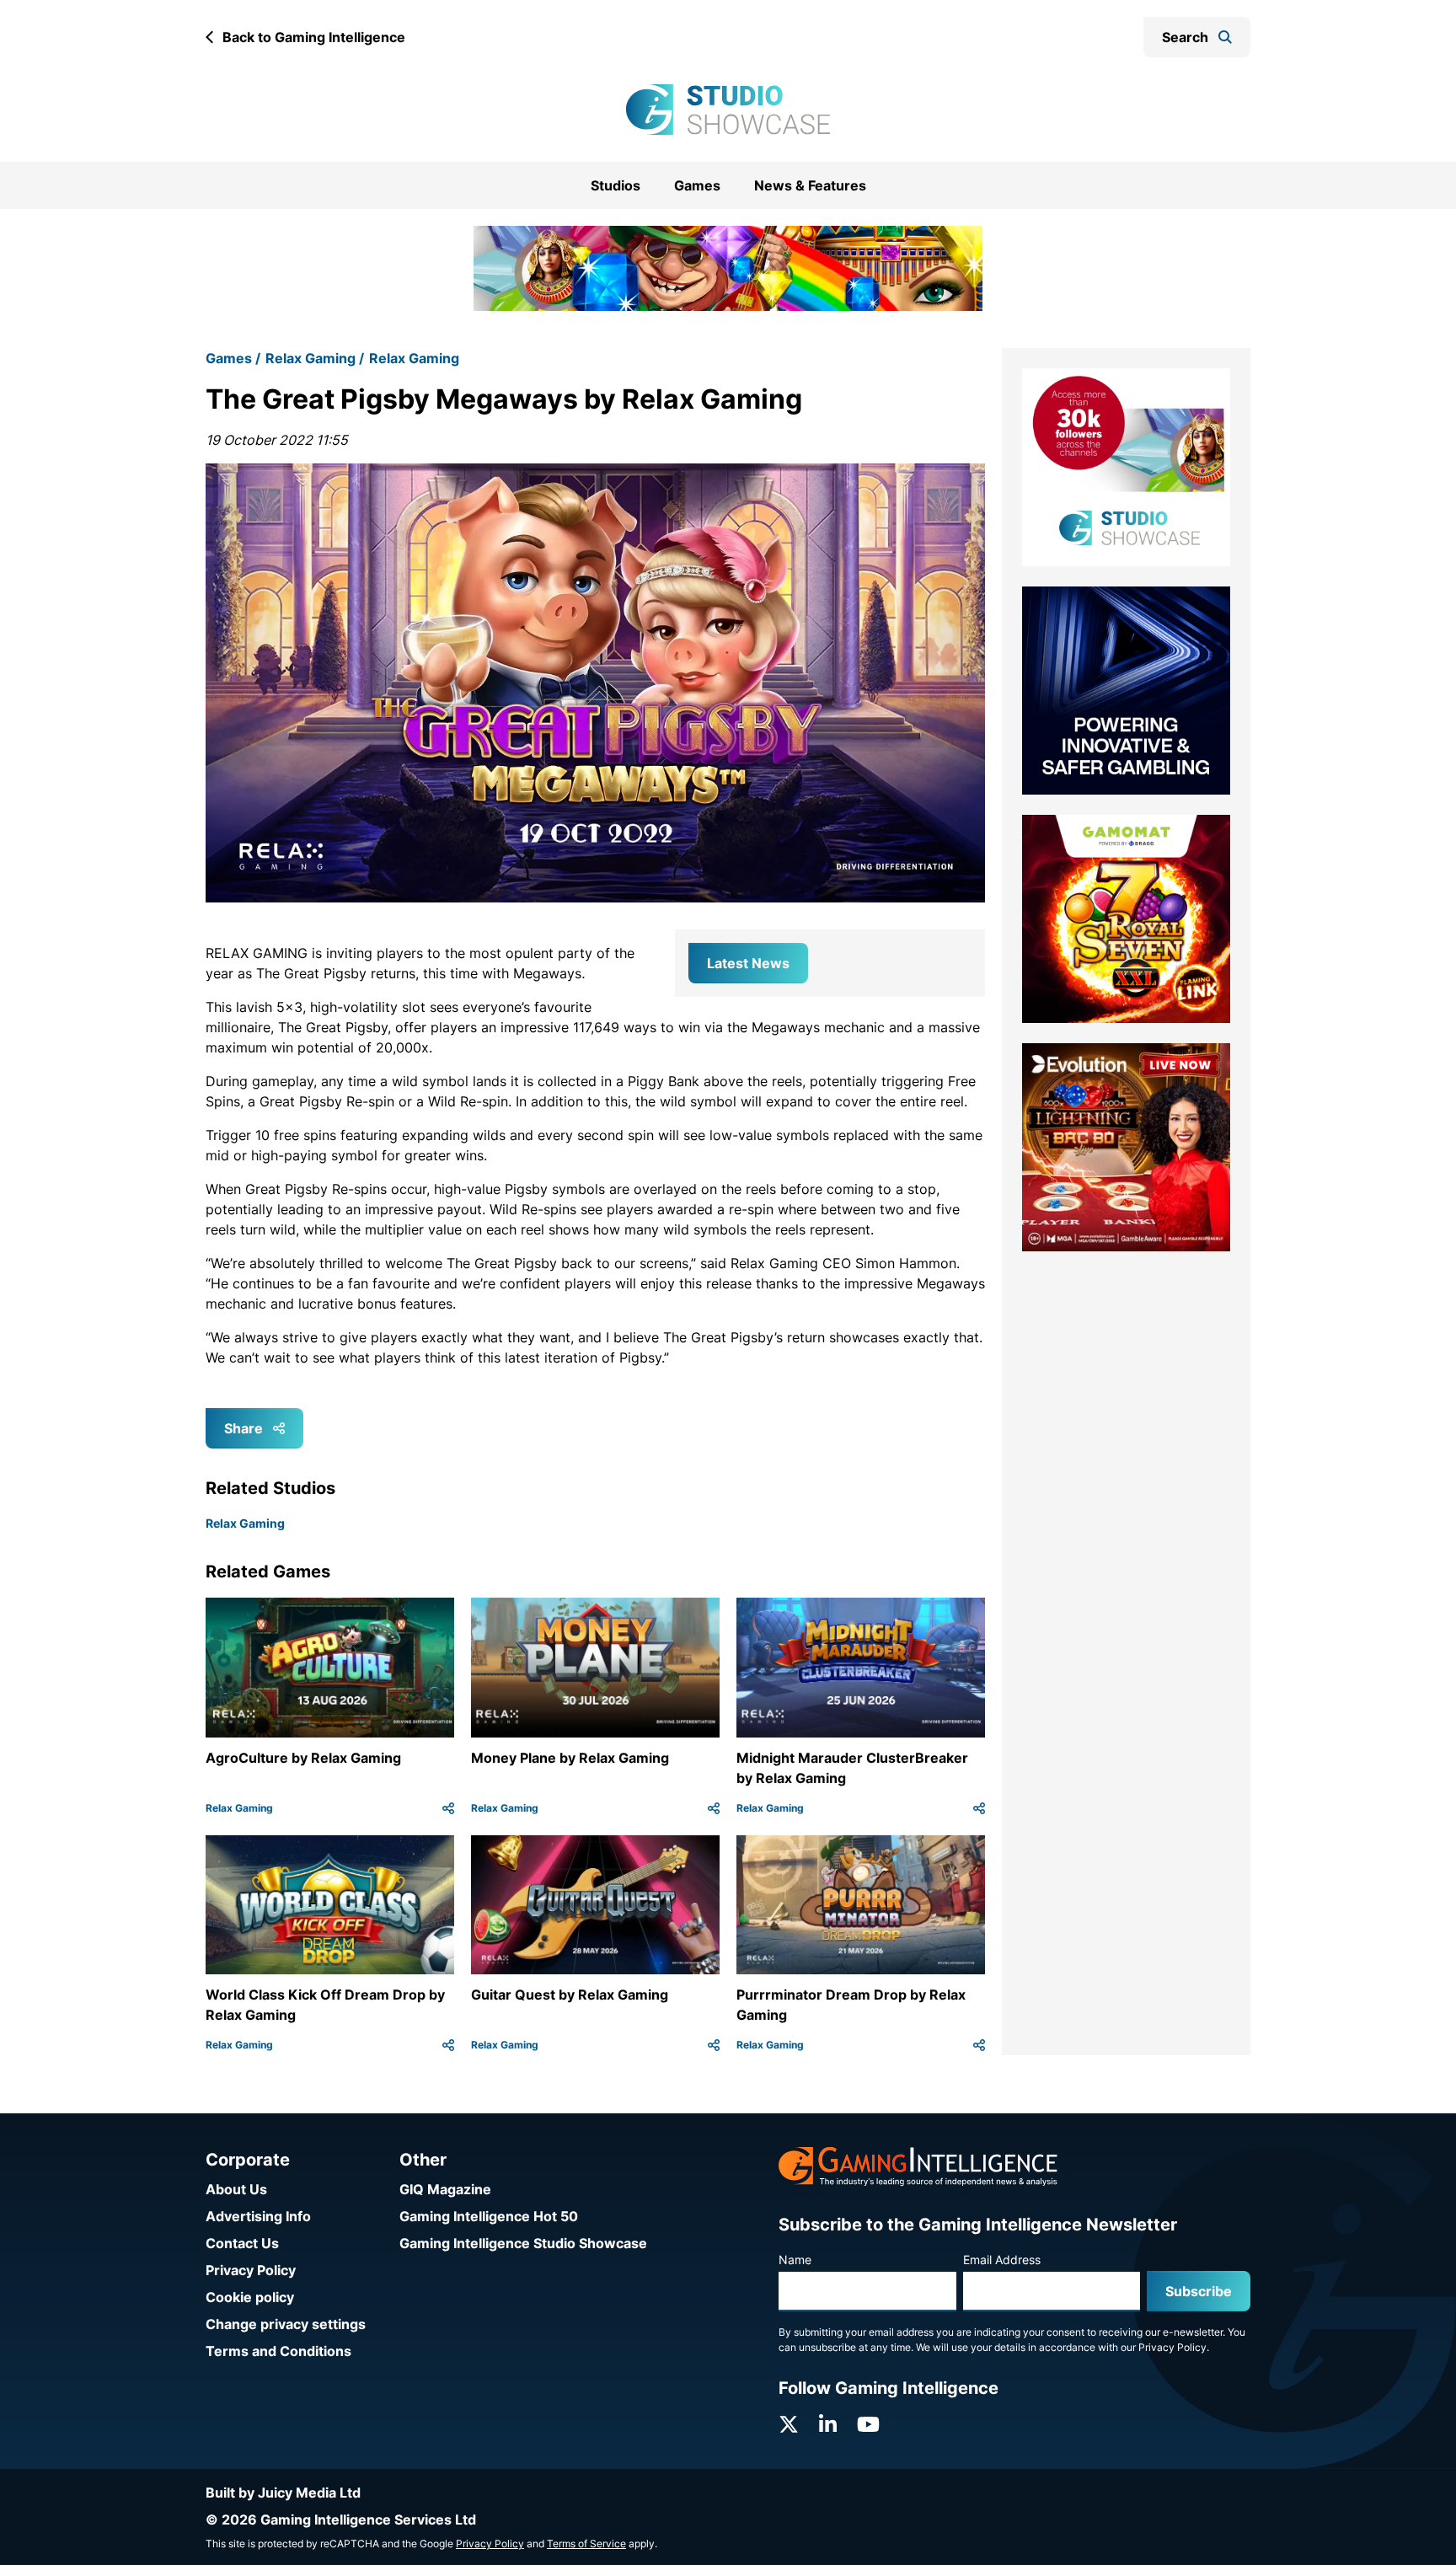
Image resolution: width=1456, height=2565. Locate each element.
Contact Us (242, 2243)
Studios (616, 185)
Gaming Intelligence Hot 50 (489, 2216)
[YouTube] (868, 2425)
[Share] (448, 1786)
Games (697, 185)
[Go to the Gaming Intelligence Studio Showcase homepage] (728, 110)
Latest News (748, 941)
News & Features (810, 185)
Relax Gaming (310, 337)
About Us (236, 2189)
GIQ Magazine (445, 2189)
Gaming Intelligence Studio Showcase (523, 2243)
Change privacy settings (286, 2324)
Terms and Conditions (278, 2351)
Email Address (1002, 2260)
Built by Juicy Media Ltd (283, 2493)
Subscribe (1199, 2291)
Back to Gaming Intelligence (314, 37)
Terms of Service (586, 2544)
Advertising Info (258, 2216)
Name (795, 2260)
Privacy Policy (251, 2270)
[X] (789, 2425)
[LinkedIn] (828, 2425)
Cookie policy (250, 2297)
